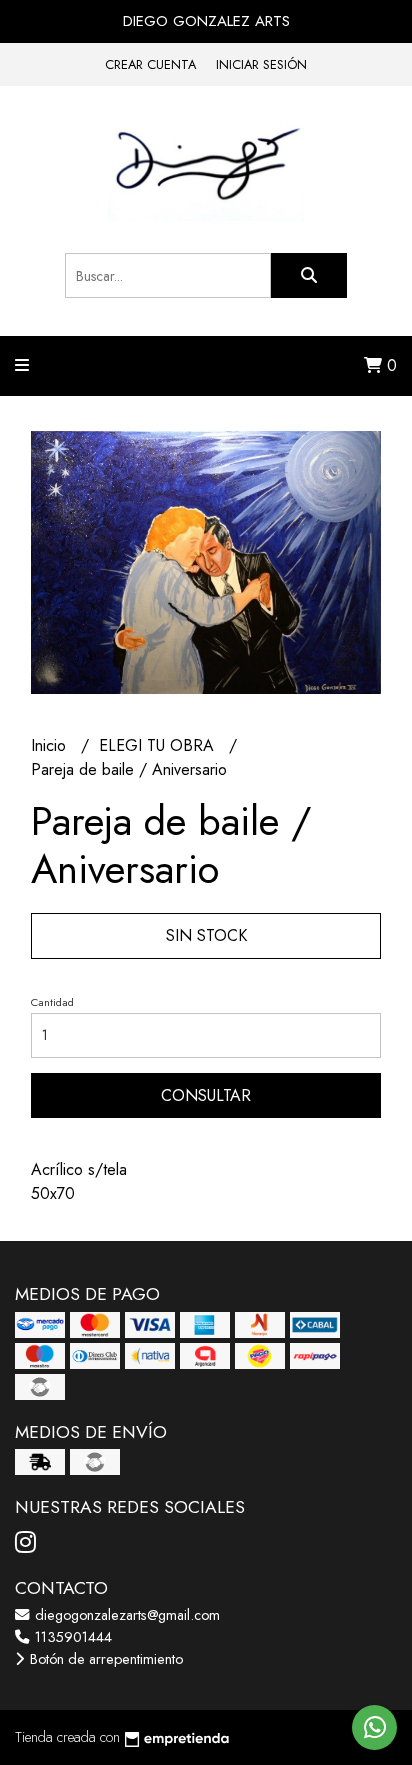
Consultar (206, 1095)
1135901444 (71, 1637)
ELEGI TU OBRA (159, 745)
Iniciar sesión (261, 64)
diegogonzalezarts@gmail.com (125, 1615)
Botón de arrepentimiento (104, 1659)
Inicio (51, 745)
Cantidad (52, 1002)
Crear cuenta (150, 64)
